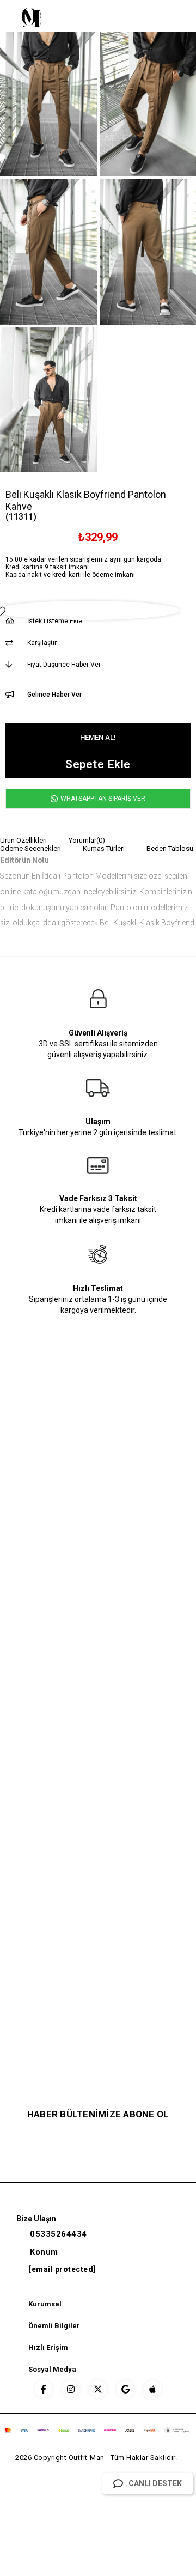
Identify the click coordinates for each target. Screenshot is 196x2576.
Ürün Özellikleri (23, 840)
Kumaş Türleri (104, 848)
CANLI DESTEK (155, 2483)
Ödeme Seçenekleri (30, 848)
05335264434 (59, 2234)
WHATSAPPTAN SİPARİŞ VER (102, 799)
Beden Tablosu (170, 848)
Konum (44, 2252)
